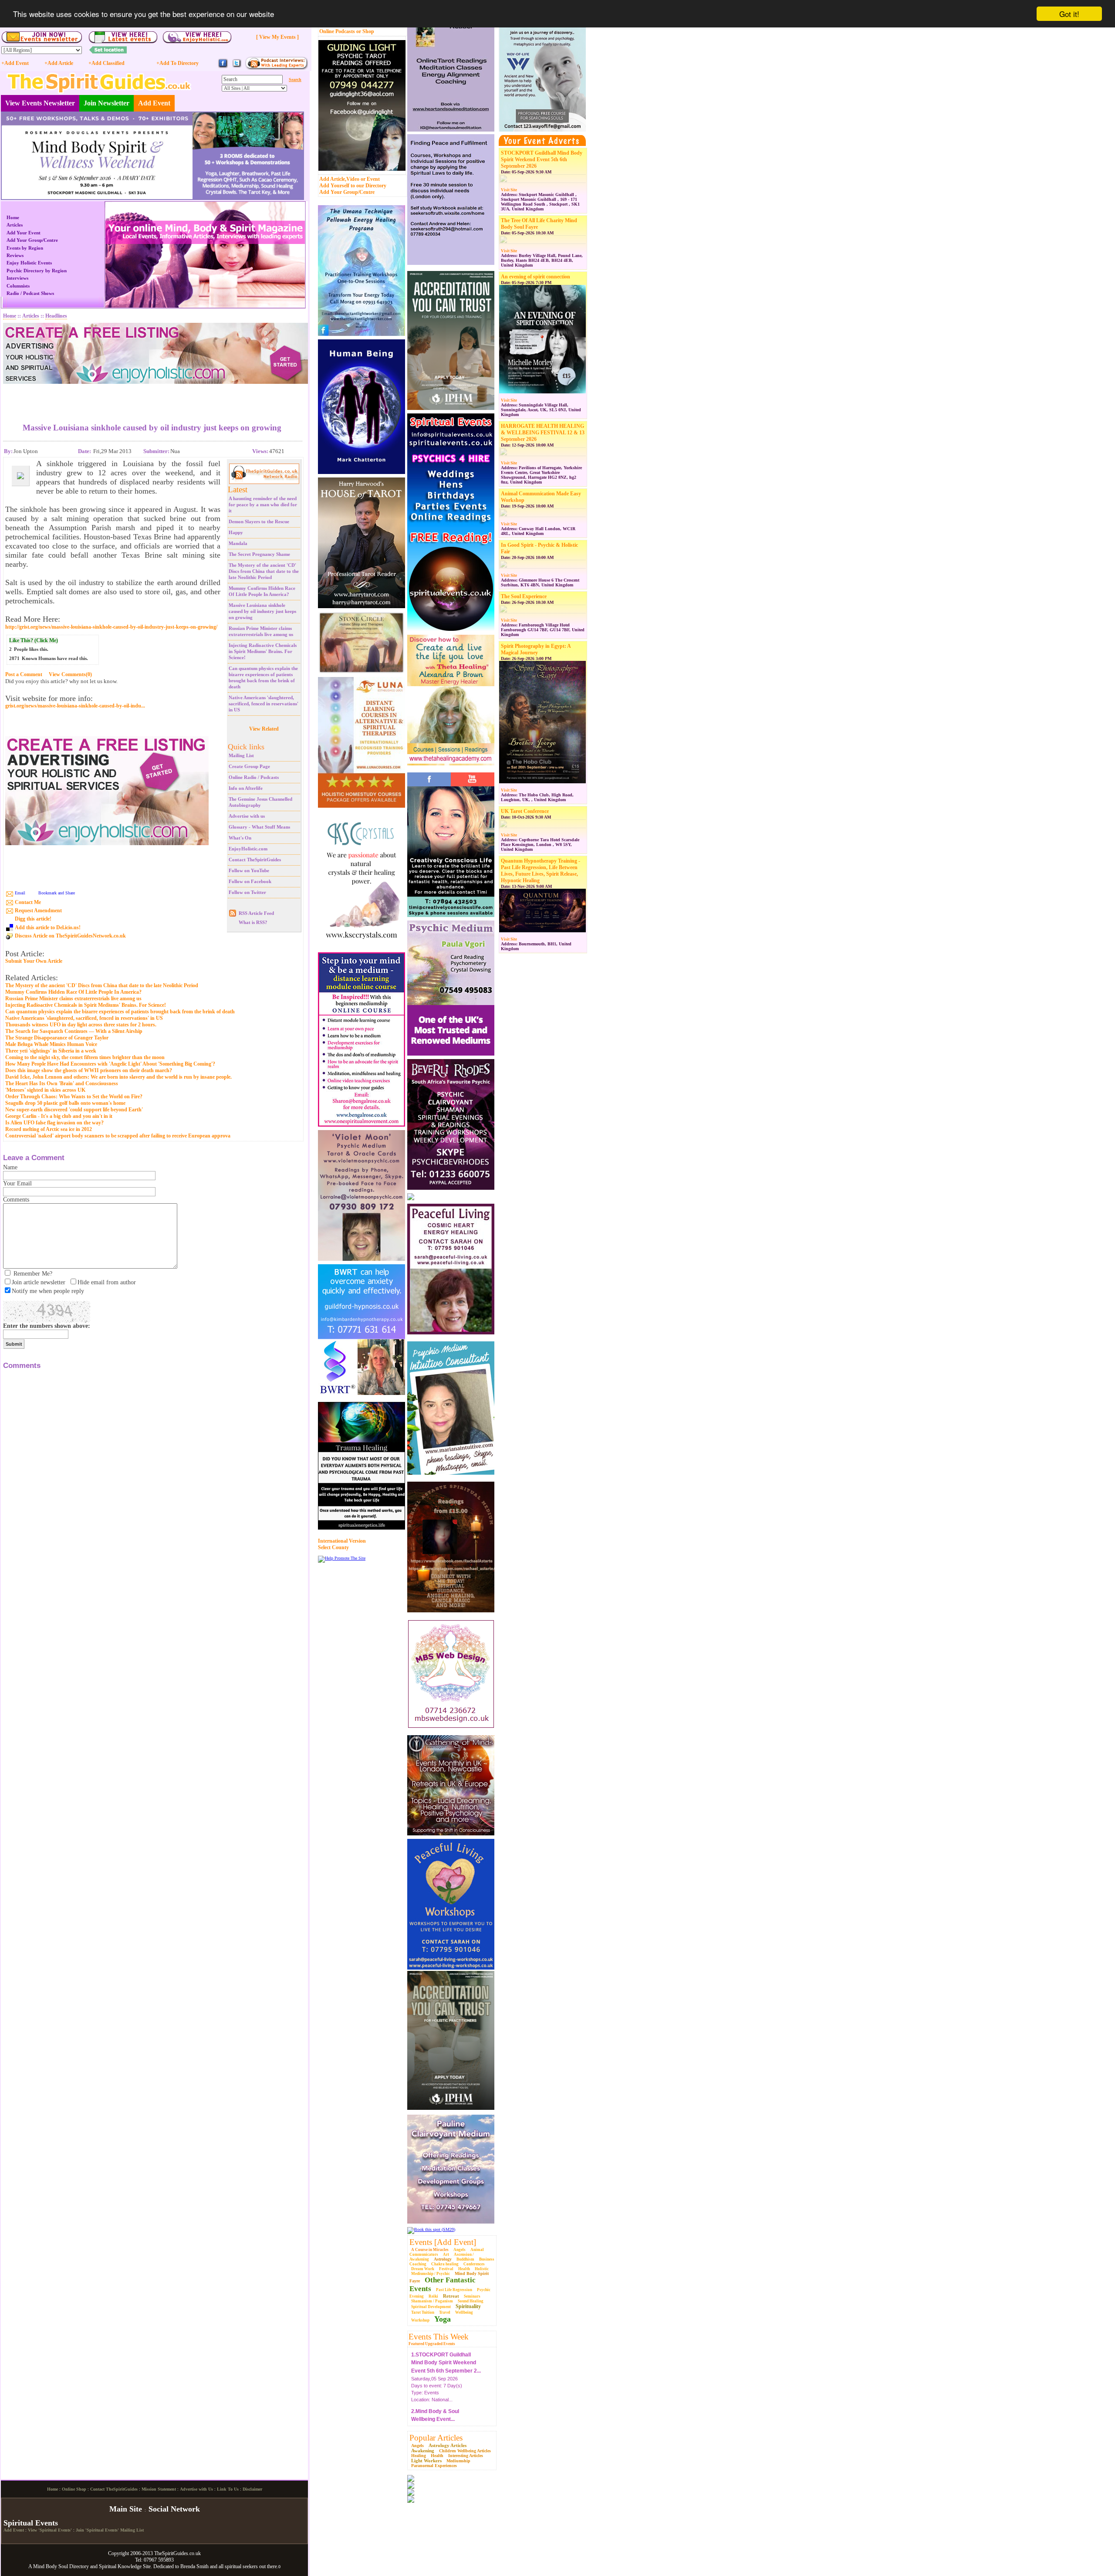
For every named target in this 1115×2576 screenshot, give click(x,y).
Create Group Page (249, 766)
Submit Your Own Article (34, 961)
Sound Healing (471, 2301)
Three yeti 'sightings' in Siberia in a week (51, 1051)
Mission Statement (159, 2561)
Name (10, 1167)
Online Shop (74, 2561)
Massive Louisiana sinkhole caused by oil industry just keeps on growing (262, 611)
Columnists (18, 286)
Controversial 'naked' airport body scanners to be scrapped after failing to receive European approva (118, 1136)
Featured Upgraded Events (432, 2344)
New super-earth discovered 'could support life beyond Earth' (74, 1110)
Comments (16, 1200)
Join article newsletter (39, 1282)
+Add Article (59, 63)
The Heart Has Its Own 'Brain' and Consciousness (62, 1083)
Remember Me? (33, 1274)
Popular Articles (436, 2438)
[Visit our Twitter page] (237, 67)
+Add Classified (106, 63)
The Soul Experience (524, 596)
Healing (419, 2456)
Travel (445, 2312)
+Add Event (15, 63)
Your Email (17, 1183)
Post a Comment (24, 674)
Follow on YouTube (249, 870)
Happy (236, 532)
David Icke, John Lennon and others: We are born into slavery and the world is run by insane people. (118, 1077)
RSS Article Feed (256, 913)
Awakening (423, 2451)
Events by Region (25, 248)
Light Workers (426, 2461)
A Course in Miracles (430, 2250)
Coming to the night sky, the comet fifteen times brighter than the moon (85, 1057)
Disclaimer (252, 2561)
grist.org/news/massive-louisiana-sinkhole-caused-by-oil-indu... (75, 706)
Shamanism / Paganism (432, 2301)
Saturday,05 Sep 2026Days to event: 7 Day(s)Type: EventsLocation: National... (446, 2360)
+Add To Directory (177, 63)
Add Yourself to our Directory (353, 186)
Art (446, 2254)
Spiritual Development (431, 2307)
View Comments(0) (70, 674)
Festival (446, 2269)
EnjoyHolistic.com (248, 849)
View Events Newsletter (40, 103)
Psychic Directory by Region (37, 271)
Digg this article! (33, 919)
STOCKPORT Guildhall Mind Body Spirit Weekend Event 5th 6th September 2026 (542, 159)
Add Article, (333, 179)
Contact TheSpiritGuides (255, 860)
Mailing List (241, 755)
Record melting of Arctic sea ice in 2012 (49, 1129)
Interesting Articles (466, 2456)
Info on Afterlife (246, 788)
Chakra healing (445, 2264)
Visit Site (509, 190)
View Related (264, 729)
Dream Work (423, 2269)
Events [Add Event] (443, 2242)
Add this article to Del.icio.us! (48, 927)
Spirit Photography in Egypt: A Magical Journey (536, 649)
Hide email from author (107, 1282)
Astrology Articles (448, 2445)
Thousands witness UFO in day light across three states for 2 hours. (81, 1025)
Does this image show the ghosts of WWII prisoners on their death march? (89, 1070)
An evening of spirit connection (536, 277)
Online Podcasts (337, 31)
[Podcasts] (276, 68)
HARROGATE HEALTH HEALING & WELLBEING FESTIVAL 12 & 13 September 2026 (543, 433)
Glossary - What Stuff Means (259, 827)
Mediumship (458, 2461)
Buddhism (465, 2259)
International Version (342, 1541)
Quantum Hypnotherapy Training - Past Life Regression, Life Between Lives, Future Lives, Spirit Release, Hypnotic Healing (541, 871)
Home (13, 217)
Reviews (15, 255)
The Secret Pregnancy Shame (259, 554)
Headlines (56, 316)
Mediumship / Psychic (431, 2274)
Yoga (443, 2319)
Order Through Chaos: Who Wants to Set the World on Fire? (74, 1097)
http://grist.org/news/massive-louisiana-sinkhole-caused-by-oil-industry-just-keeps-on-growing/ (111, 627)
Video (353, 179)
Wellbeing (464, 2312)
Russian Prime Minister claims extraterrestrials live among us (73, 999)
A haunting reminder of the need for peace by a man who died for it (263, 504)
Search (295, 80)
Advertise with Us (196, 2561)
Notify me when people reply (48, 1291)
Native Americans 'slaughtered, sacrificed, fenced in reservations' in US (264, 704)
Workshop (420, 2320)
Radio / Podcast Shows (30, 293)
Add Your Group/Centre (347, 192)
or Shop (365, 31)
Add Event (154, 103)
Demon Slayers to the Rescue (259, 521)
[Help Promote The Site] (342, 1558)
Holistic (482, 2269)
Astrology (443, 2259)
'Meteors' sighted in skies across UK (45, 1090)
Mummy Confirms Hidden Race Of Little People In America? (73, 992)
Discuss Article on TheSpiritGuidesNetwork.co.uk (70, 936)
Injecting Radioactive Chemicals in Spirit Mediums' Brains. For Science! (263, 651)
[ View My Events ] (277, 37)
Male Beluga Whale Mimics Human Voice (51, 1044)
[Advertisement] (152, 397)
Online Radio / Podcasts (254, 777)
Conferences (474, 2264)
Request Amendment (38, 911)
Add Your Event (24, 233)
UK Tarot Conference (525, 811)
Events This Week (439, 2337)
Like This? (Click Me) (34, 640)
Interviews (17, 278)
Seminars (472, 2296)
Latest (238, 489)
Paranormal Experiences (434, 2466)
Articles (15, 225)
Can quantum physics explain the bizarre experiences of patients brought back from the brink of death (120, 1012)
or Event (370, 179)
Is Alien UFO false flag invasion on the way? (54, 1123)
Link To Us (228, 2561)
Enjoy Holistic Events (29, 263)
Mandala (238, 543)
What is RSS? (253, 922)
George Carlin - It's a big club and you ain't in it (59, 1116)
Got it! (1069, 14)
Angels (460, 2250)
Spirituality (468, 2306)
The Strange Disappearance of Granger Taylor (57, 1038)
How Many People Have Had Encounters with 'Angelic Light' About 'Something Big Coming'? (110, 1064)
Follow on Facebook (250, 881)
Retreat (451, 2296)
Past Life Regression (454, 2290)
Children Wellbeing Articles (465, 2451)
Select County (333, 1547)
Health (464, 2269)
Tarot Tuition (423, 2312)
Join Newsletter (106, 103)
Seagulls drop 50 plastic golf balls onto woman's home (65, 1103)
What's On (240, 838)
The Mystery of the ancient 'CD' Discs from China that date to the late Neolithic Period (264, 571)
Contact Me (28, 902)
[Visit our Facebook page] (223, 67)
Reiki (433, 2296)
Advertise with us (247, 816)
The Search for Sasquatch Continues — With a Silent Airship (74, 1031)
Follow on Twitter (247, 892)
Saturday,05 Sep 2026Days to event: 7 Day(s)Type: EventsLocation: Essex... (437, 2413)
